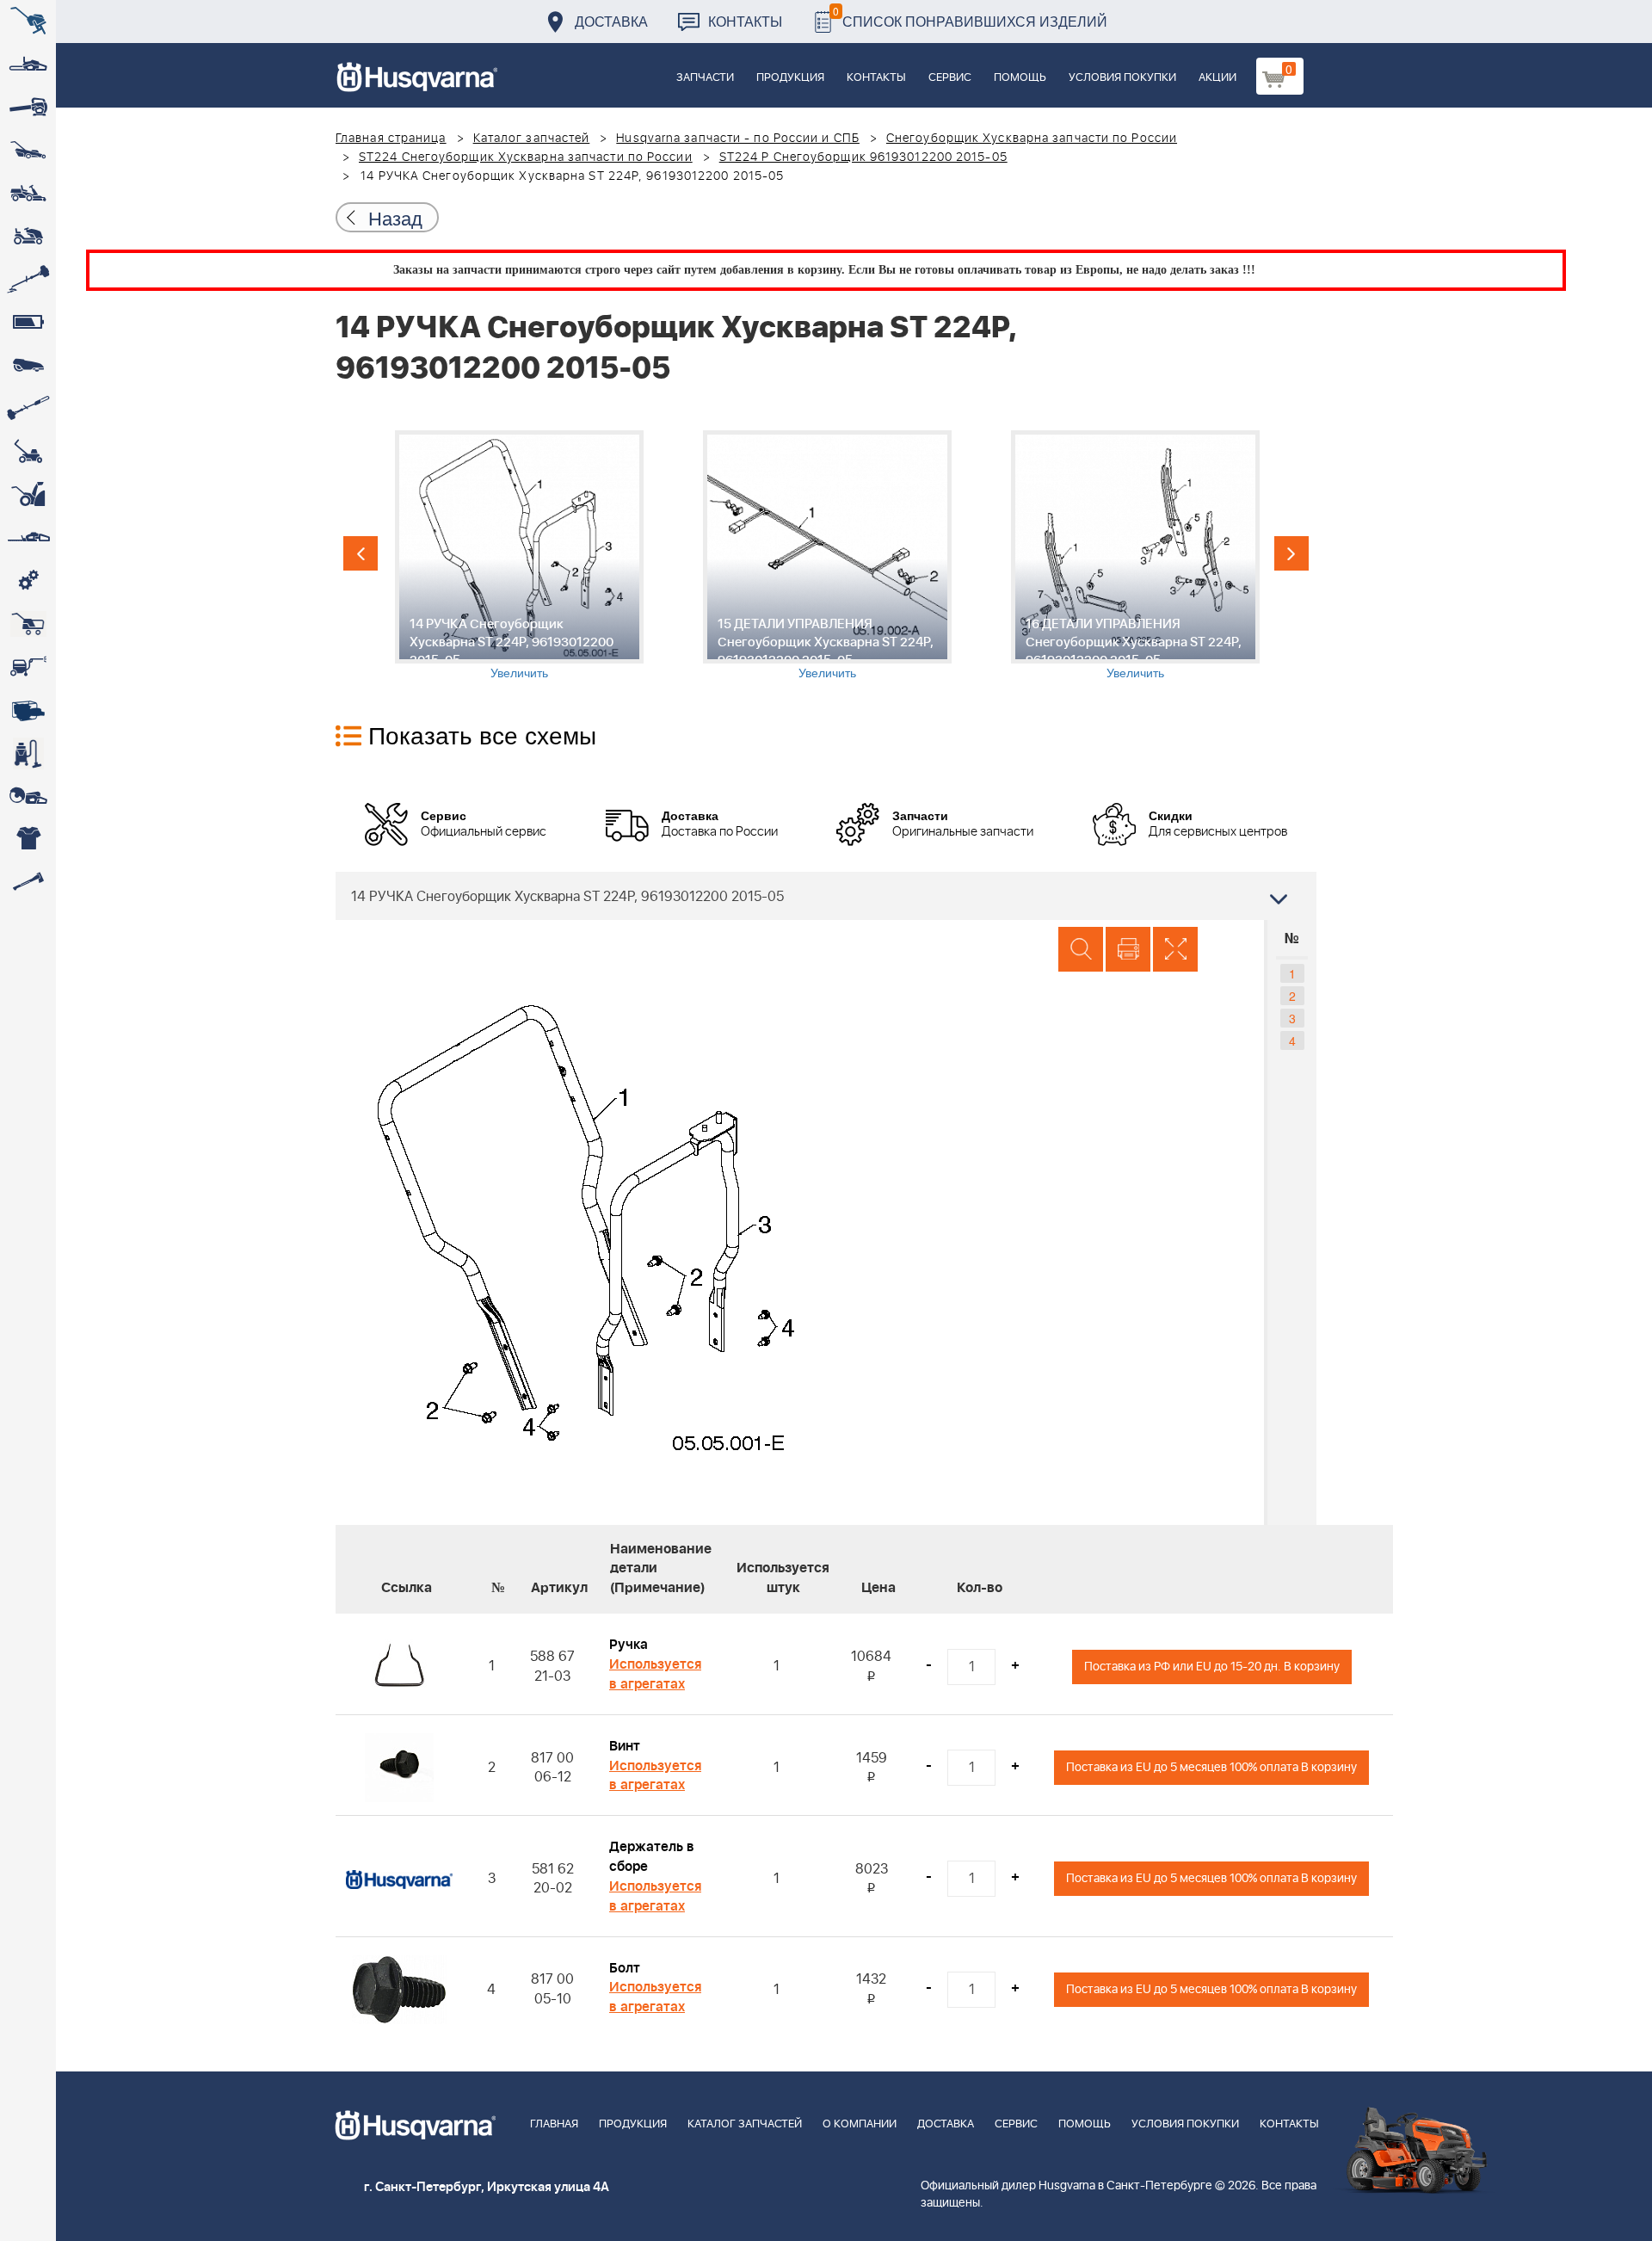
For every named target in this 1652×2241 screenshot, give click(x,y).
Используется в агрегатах (655, 1674)
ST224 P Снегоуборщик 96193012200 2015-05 (863, 157)
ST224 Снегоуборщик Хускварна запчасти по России (526, 157)
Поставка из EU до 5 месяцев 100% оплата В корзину (1211, 1767)
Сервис (950, 78)
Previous (361, 553)
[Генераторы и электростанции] (28, 624)
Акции (1217, 78)
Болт (625, 1968)
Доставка (611, 21)
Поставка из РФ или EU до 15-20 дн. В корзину (1212, 1667)
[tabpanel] (519, 556)
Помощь (1020, 78)
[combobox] (826, 896)
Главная (554, 2124)
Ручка (629, 1645)
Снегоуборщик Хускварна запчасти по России (1032, 139)
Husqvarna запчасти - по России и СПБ (738, 139)
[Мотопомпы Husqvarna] (28, 710)
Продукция (790, 78)
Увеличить (519, 672)
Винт (625, 1746)
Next (1291, 553)
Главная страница (391, 139)
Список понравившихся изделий (970, 17)
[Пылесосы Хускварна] (28, 753)
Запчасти (705, 78)
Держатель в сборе (652, 1857)
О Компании (860, 2124)
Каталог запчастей (532, 139)
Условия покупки (1122, 78)
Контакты (745, 21)
